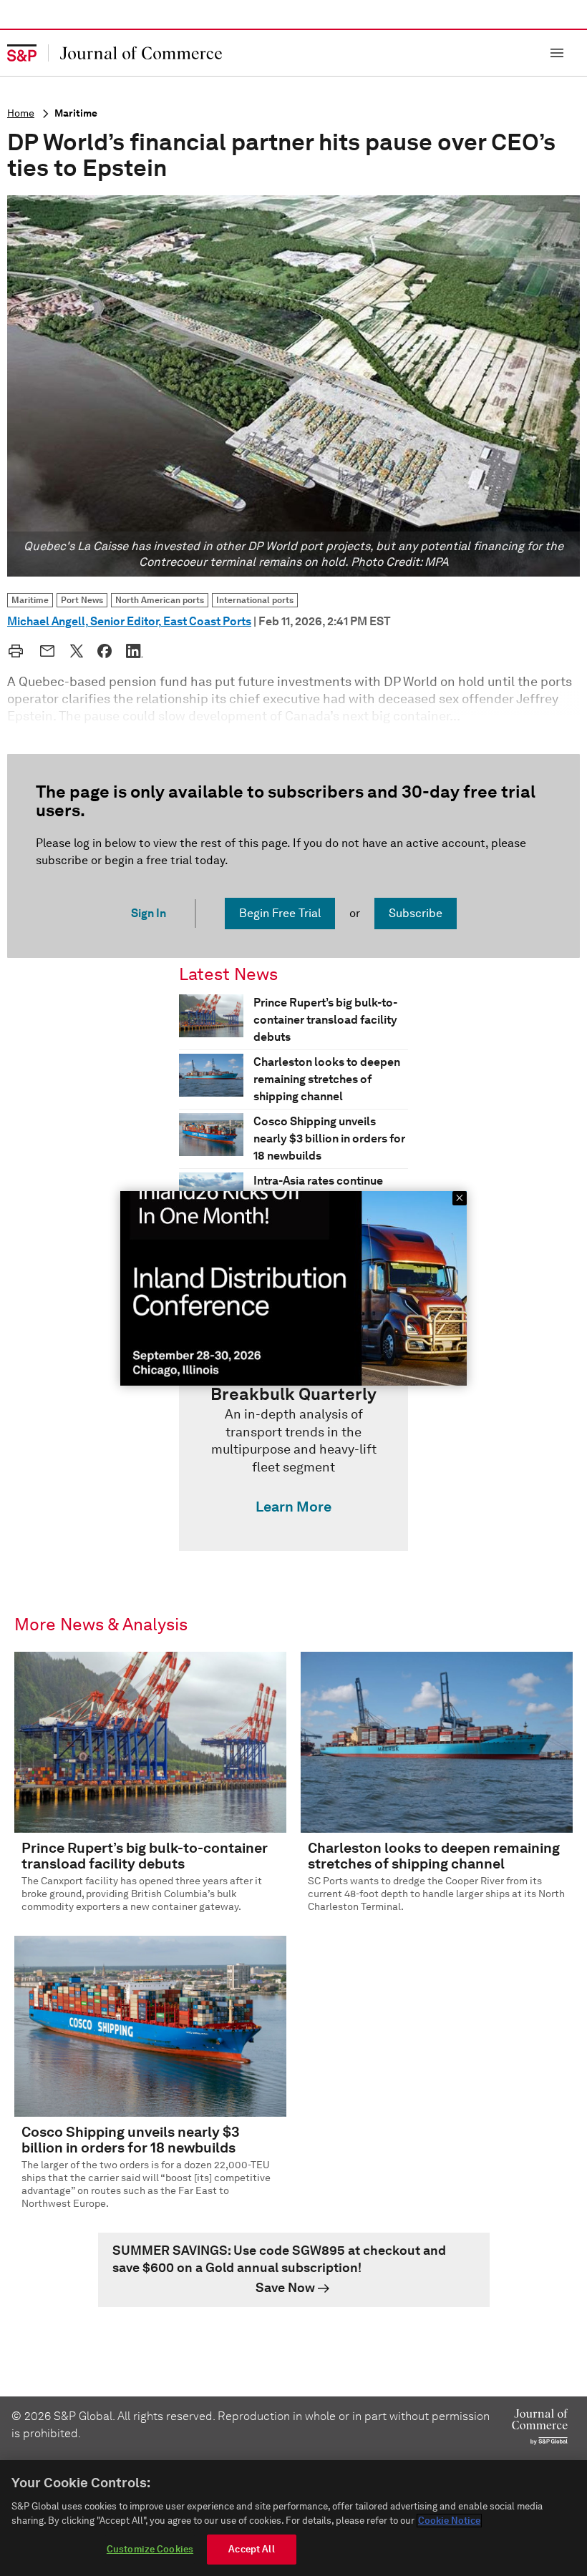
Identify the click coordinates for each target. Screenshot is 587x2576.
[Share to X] (77, 651)
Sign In (149, 913)
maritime (76, 113)
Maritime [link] (30, 600)
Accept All (251, 2549)
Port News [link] (82, 600)
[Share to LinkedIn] (135, 651)
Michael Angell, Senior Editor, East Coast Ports (129, 621)
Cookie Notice (449, 2521)
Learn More (293, 1507)
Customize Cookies (150, 2549)
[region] (293, 2518)
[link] (293, 1454)
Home (21, 113)
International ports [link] (255, 600)
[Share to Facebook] (105, 651)
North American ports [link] (160, 600)
